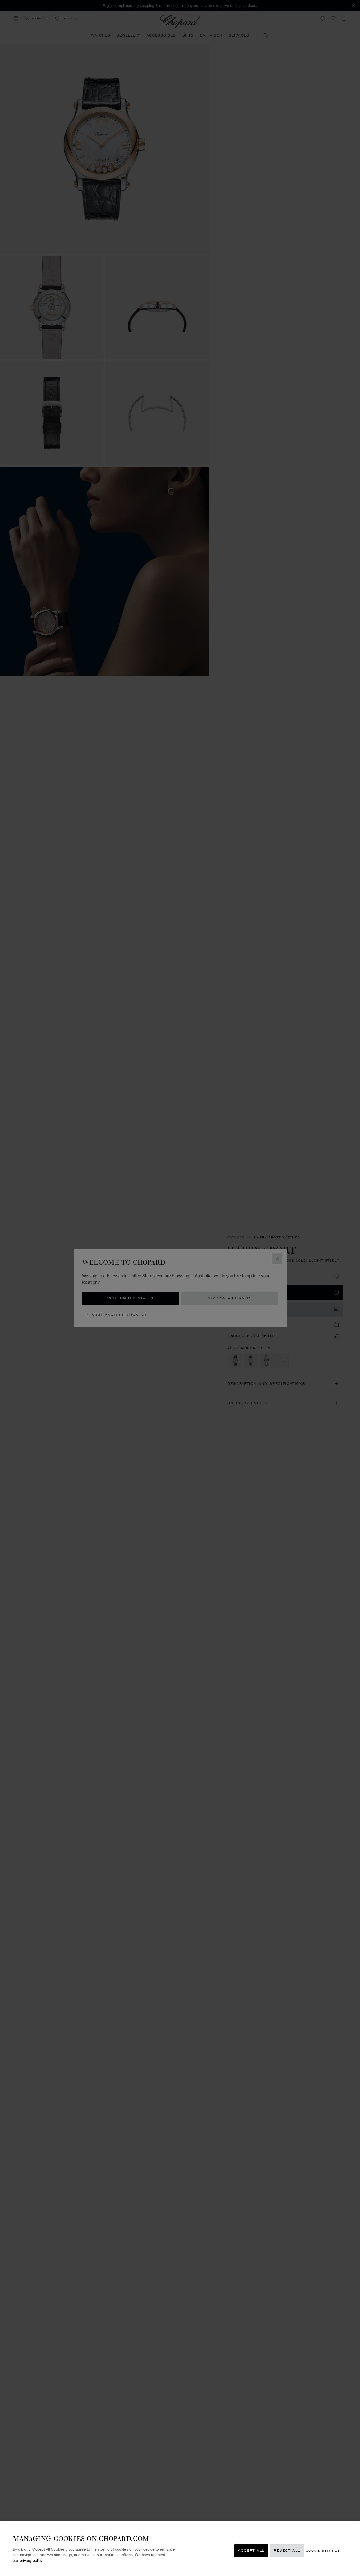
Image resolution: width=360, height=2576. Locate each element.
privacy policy (31, 2560)
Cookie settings (323, 2551)
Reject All (287, 2551)
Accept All (251, 2551)
